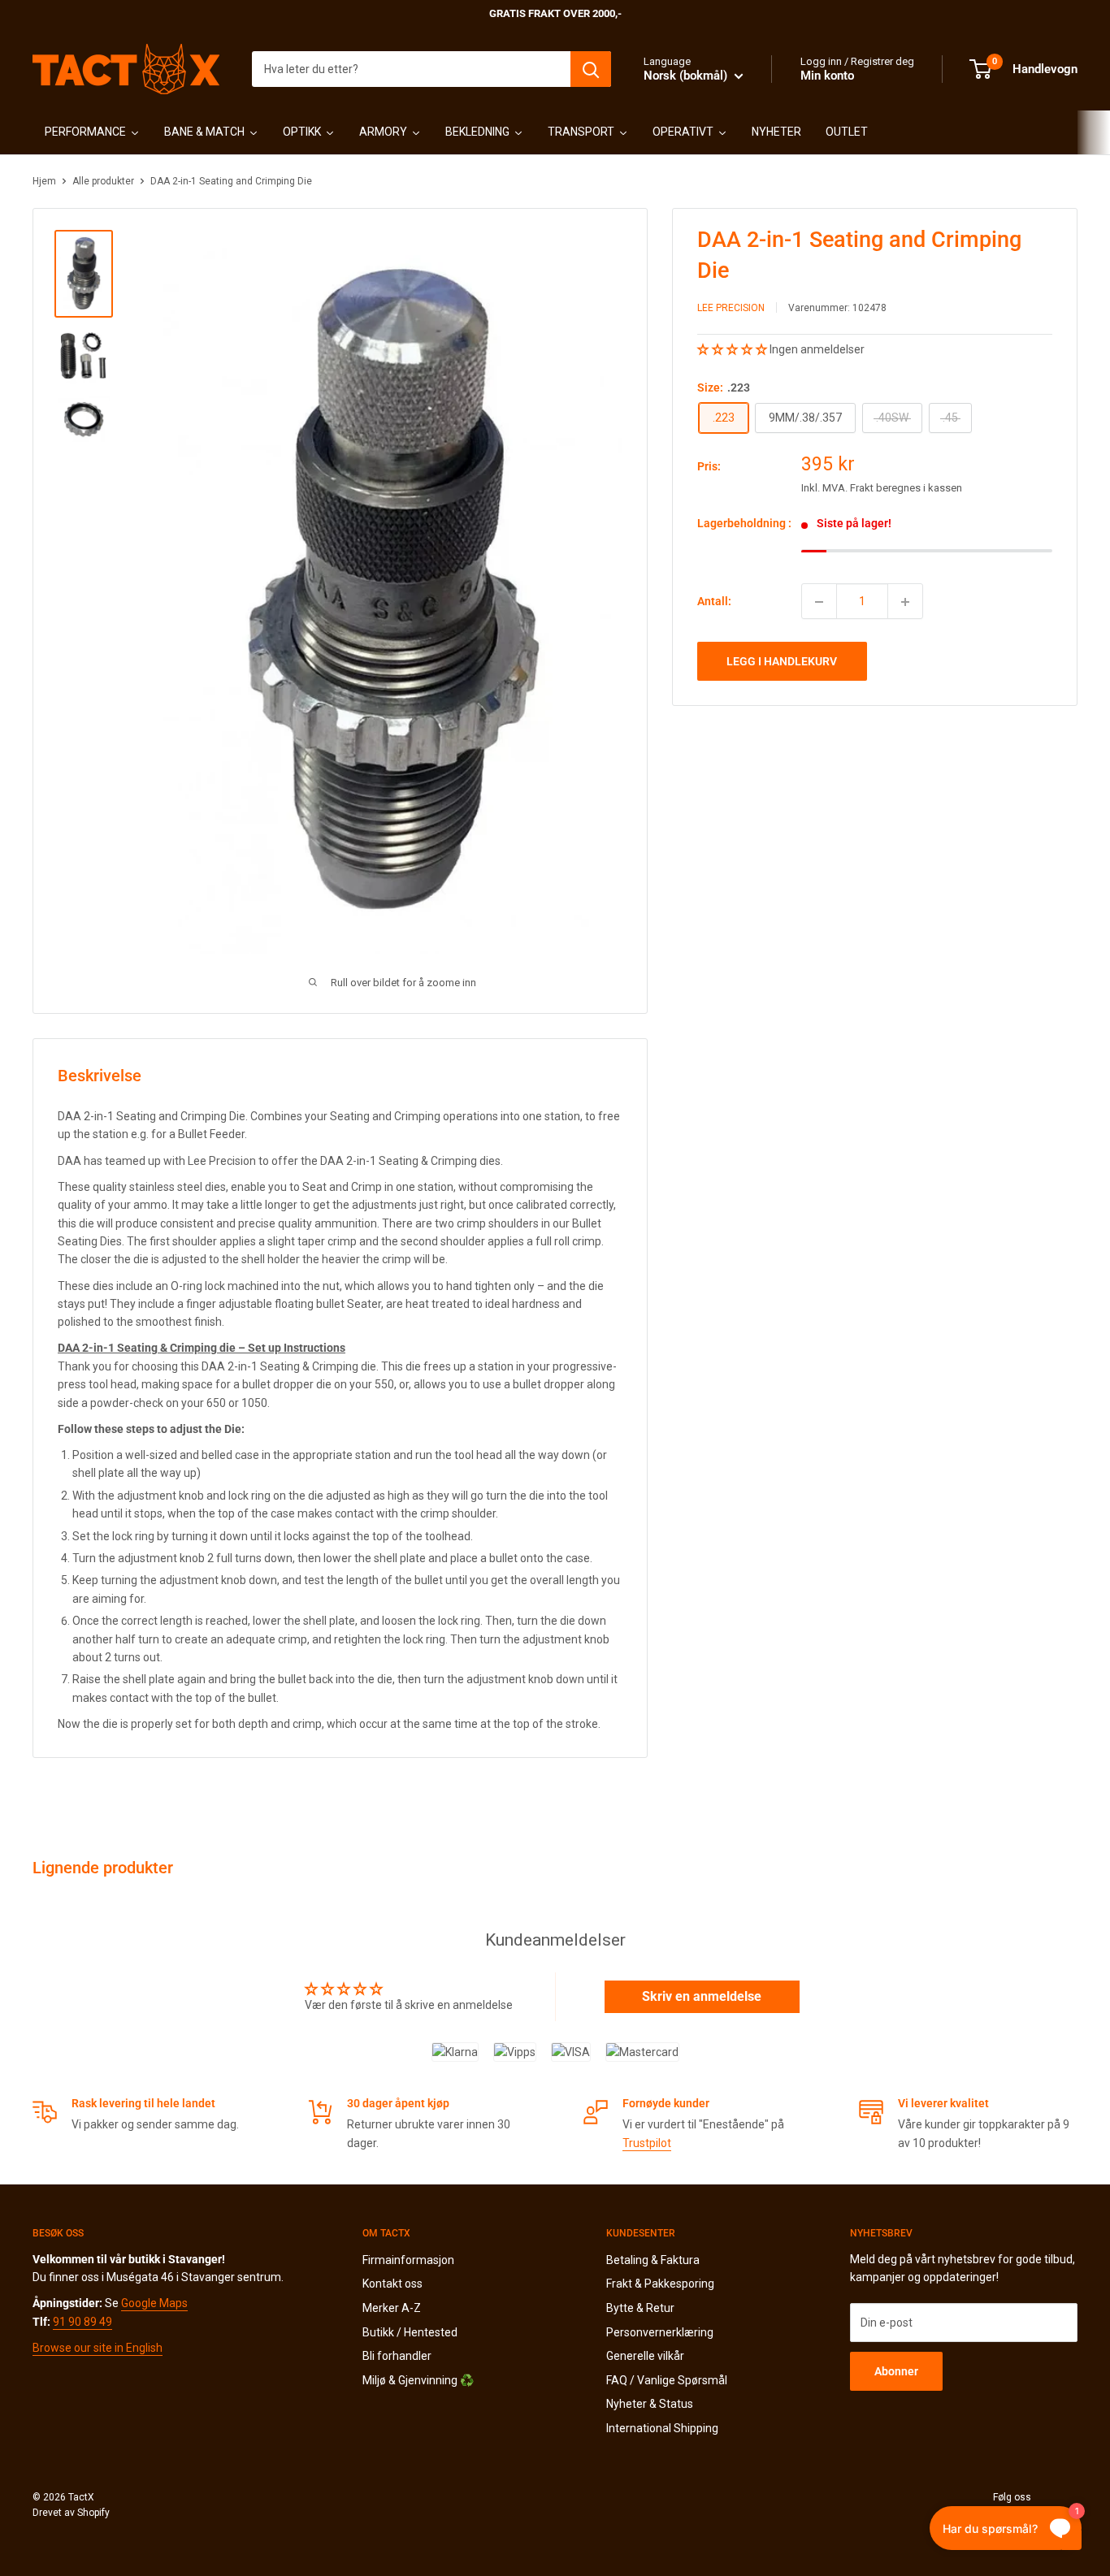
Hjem (44, 181)
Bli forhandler (397, 2356)
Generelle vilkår (645, 2356)
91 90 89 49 (82, 2322)
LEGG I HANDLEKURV (782, 662)
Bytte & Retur (640, 2308)
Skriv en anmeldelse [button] (702, 1996)
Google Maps (154, 2303)
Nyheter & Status (650, 2404)
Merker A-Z (392, 2308)
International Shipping (662, 2428)
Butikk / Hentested (410, 2332)
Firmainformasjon (408, 2260)
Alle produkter (103, 181)
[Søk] (591, 69)
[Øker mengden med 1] (905, 602)
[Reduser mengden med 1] (819, 602)
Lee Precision (731, 308)
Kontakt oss (392, 2284)
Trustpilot (647, 2143)
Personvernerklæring (660, 2332)
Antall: (714, 601)
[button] (733, 349)
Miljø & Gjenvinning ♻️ (418, 2380)
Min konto (827, 76)
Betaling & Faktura (653, 2260)
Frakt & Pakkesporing (660, 2284)
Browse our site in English (98, 2348)
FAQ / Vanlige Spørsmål (667, 2380)
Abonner (896, 2371)
